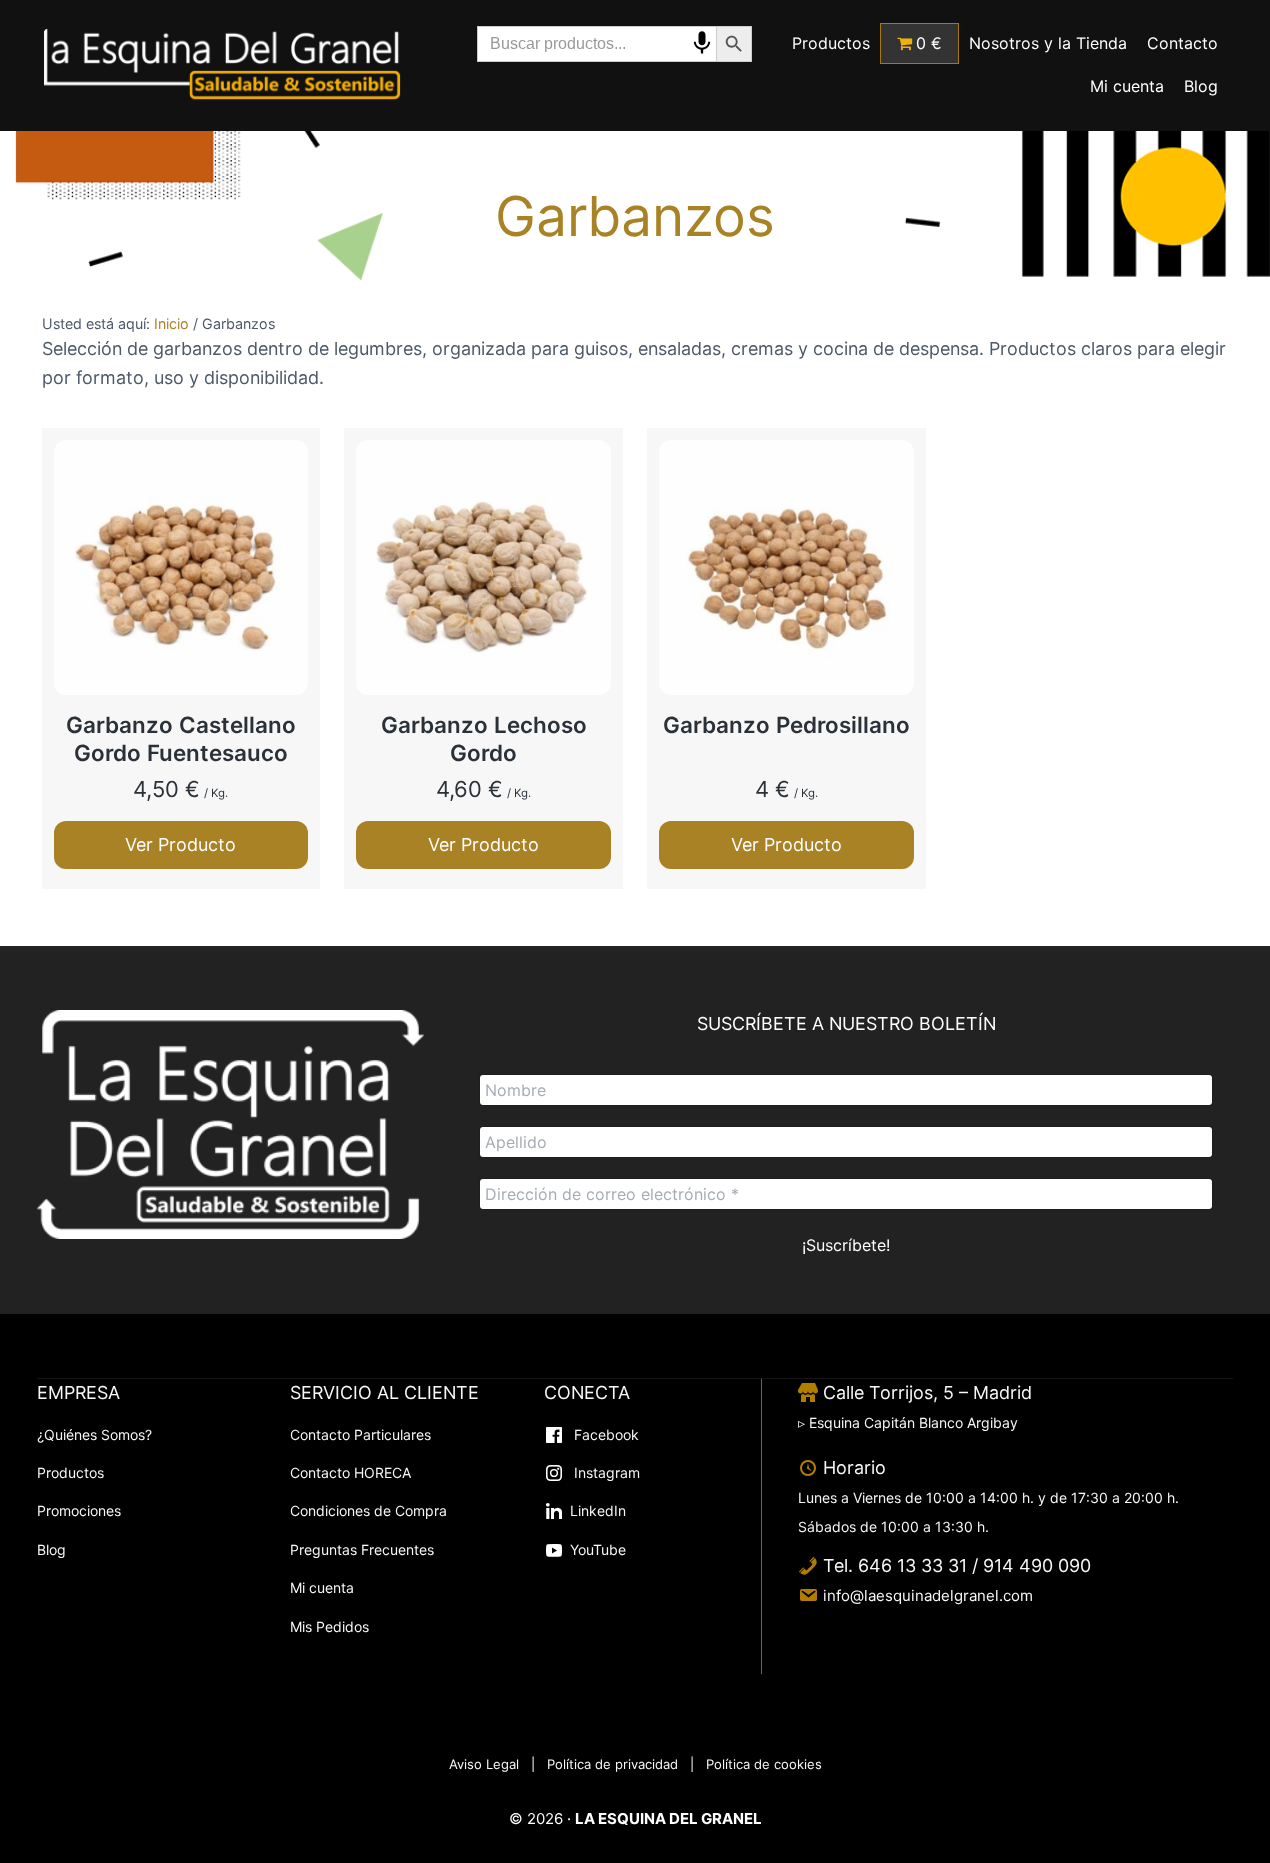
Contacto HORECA (350, 1472)
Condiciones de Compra (368, 1510)
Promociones (79, 1510)
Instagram (605, 1472)
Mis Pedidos (329, 1626)
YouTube (598, 1549)
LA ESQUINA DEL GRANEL (668, 1818)
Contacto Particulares (360, 1434)
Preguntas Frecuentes (362, 1549)
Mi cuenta (322, 1587)
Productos (70, 1472)
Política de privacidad (612, 1764)
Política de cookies (764, 1764)
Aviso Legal (484, 1764)
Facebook (604, 1434)
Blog (51, 1549)
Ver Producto (180, 844)
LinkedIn (598, 1510)
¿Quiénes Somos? (94, 1434)
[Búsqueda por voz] (702, 43)
